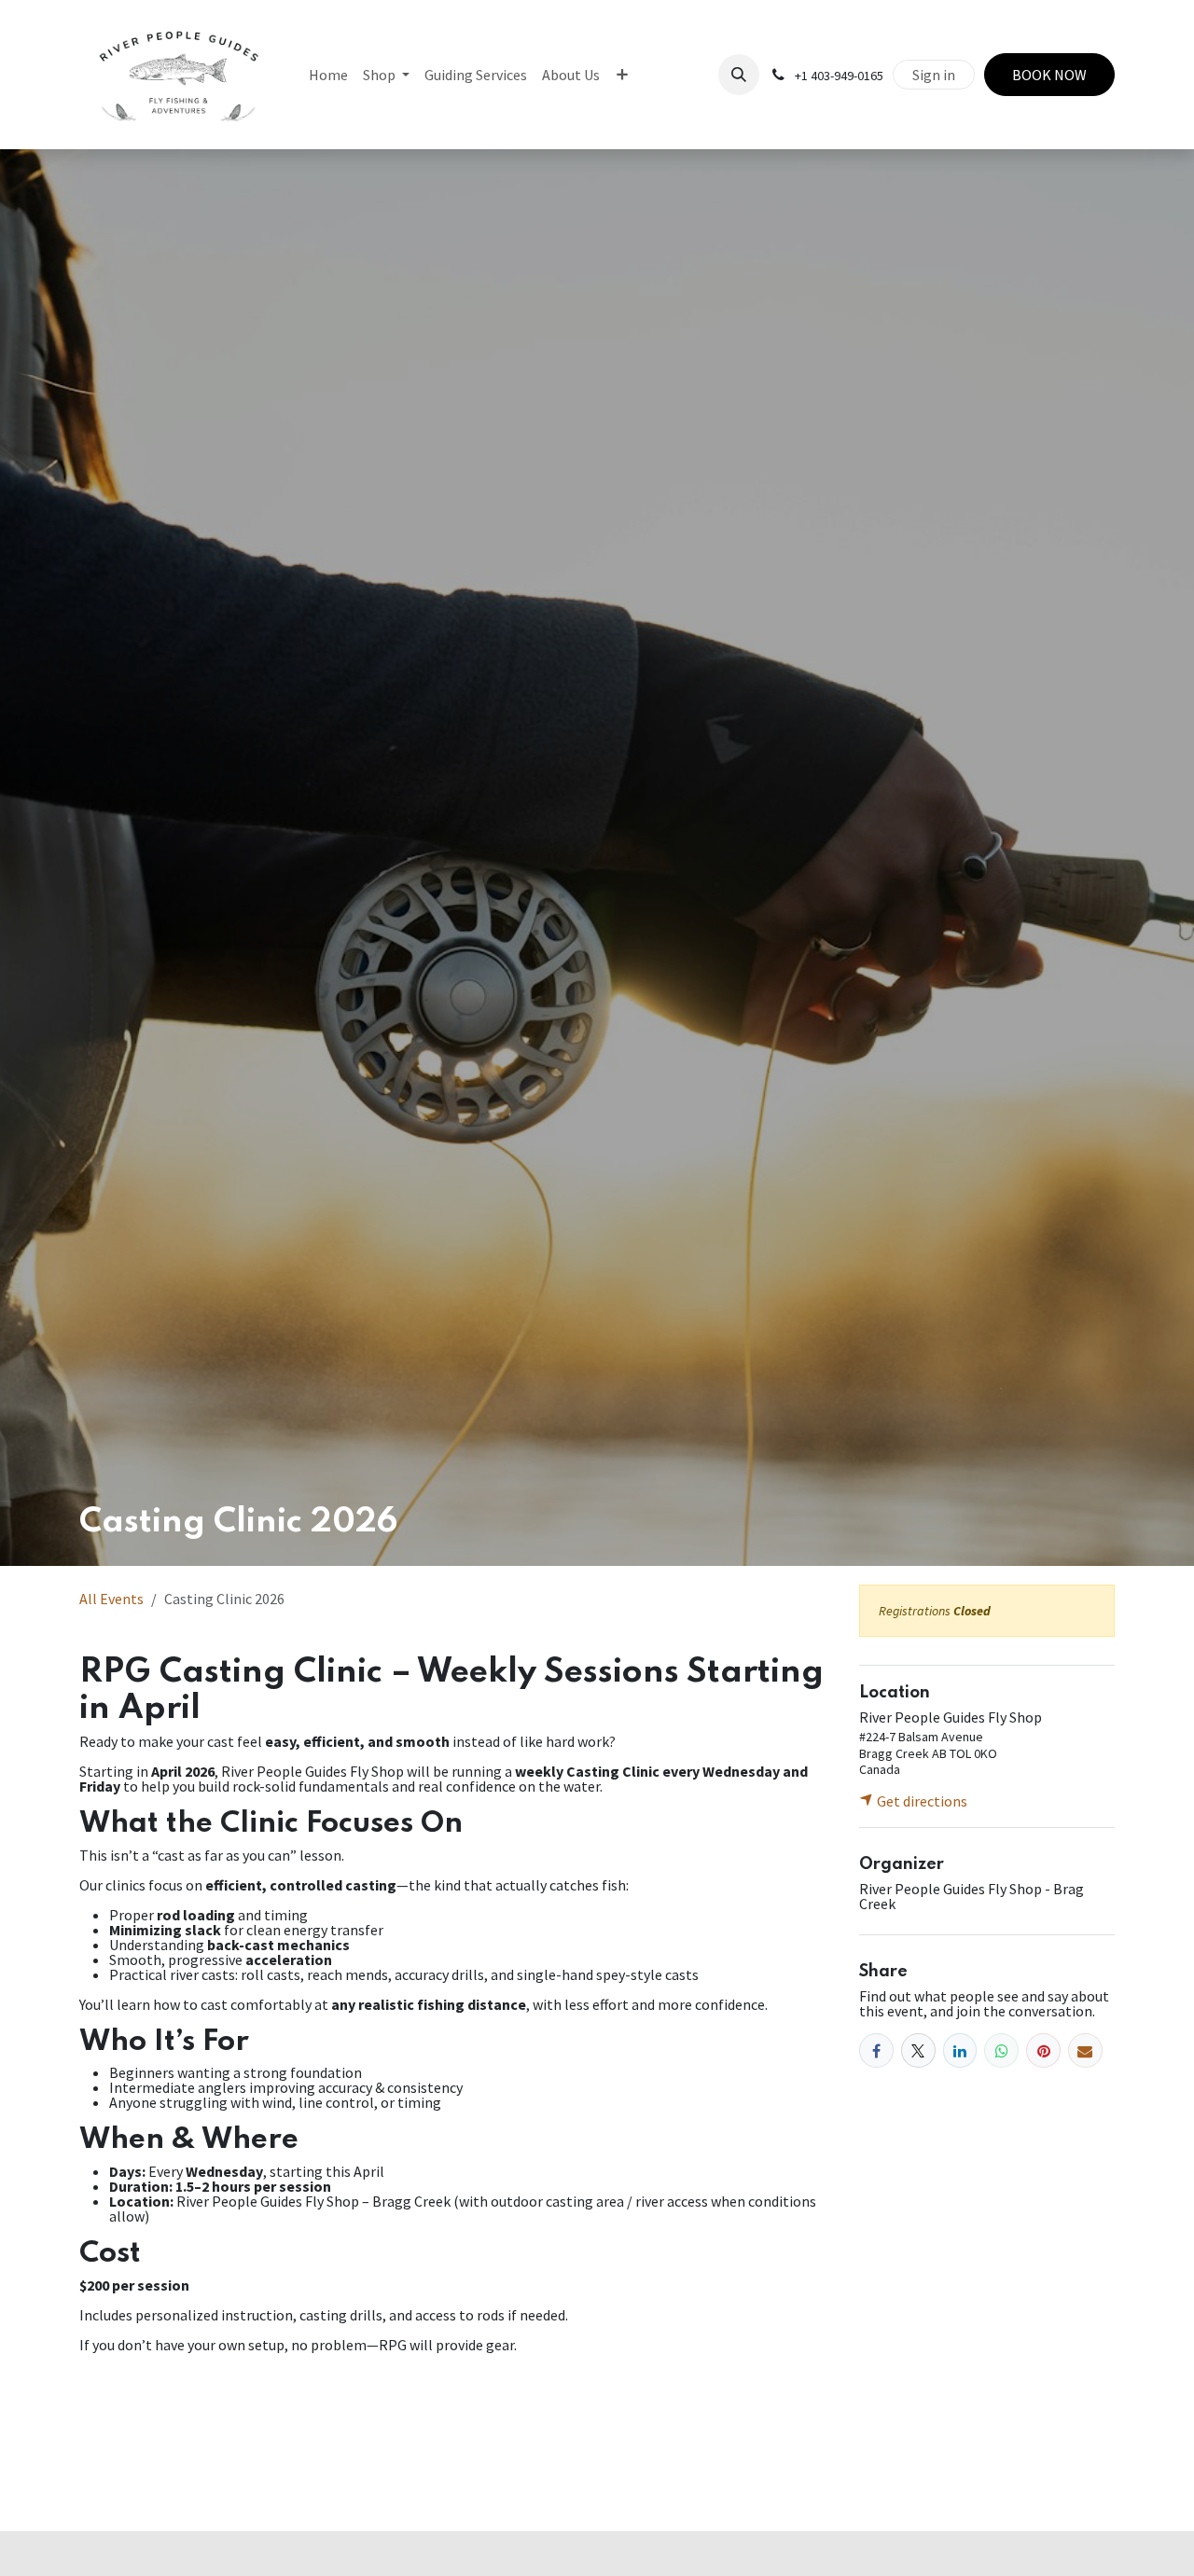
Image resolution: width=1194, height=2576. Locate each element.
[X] (918, 2050)
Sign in (934, 75)
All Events (111, 1599)
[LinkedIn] (960, 2050)
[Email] (1085, 2050)
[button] (739, 75)
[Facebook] (876, 2050)
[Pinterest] (1043, 2050)
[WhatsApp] (1001, 2050)
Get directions (921, 1801)
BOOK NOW (1049, 75)
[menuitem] (328, 75)
